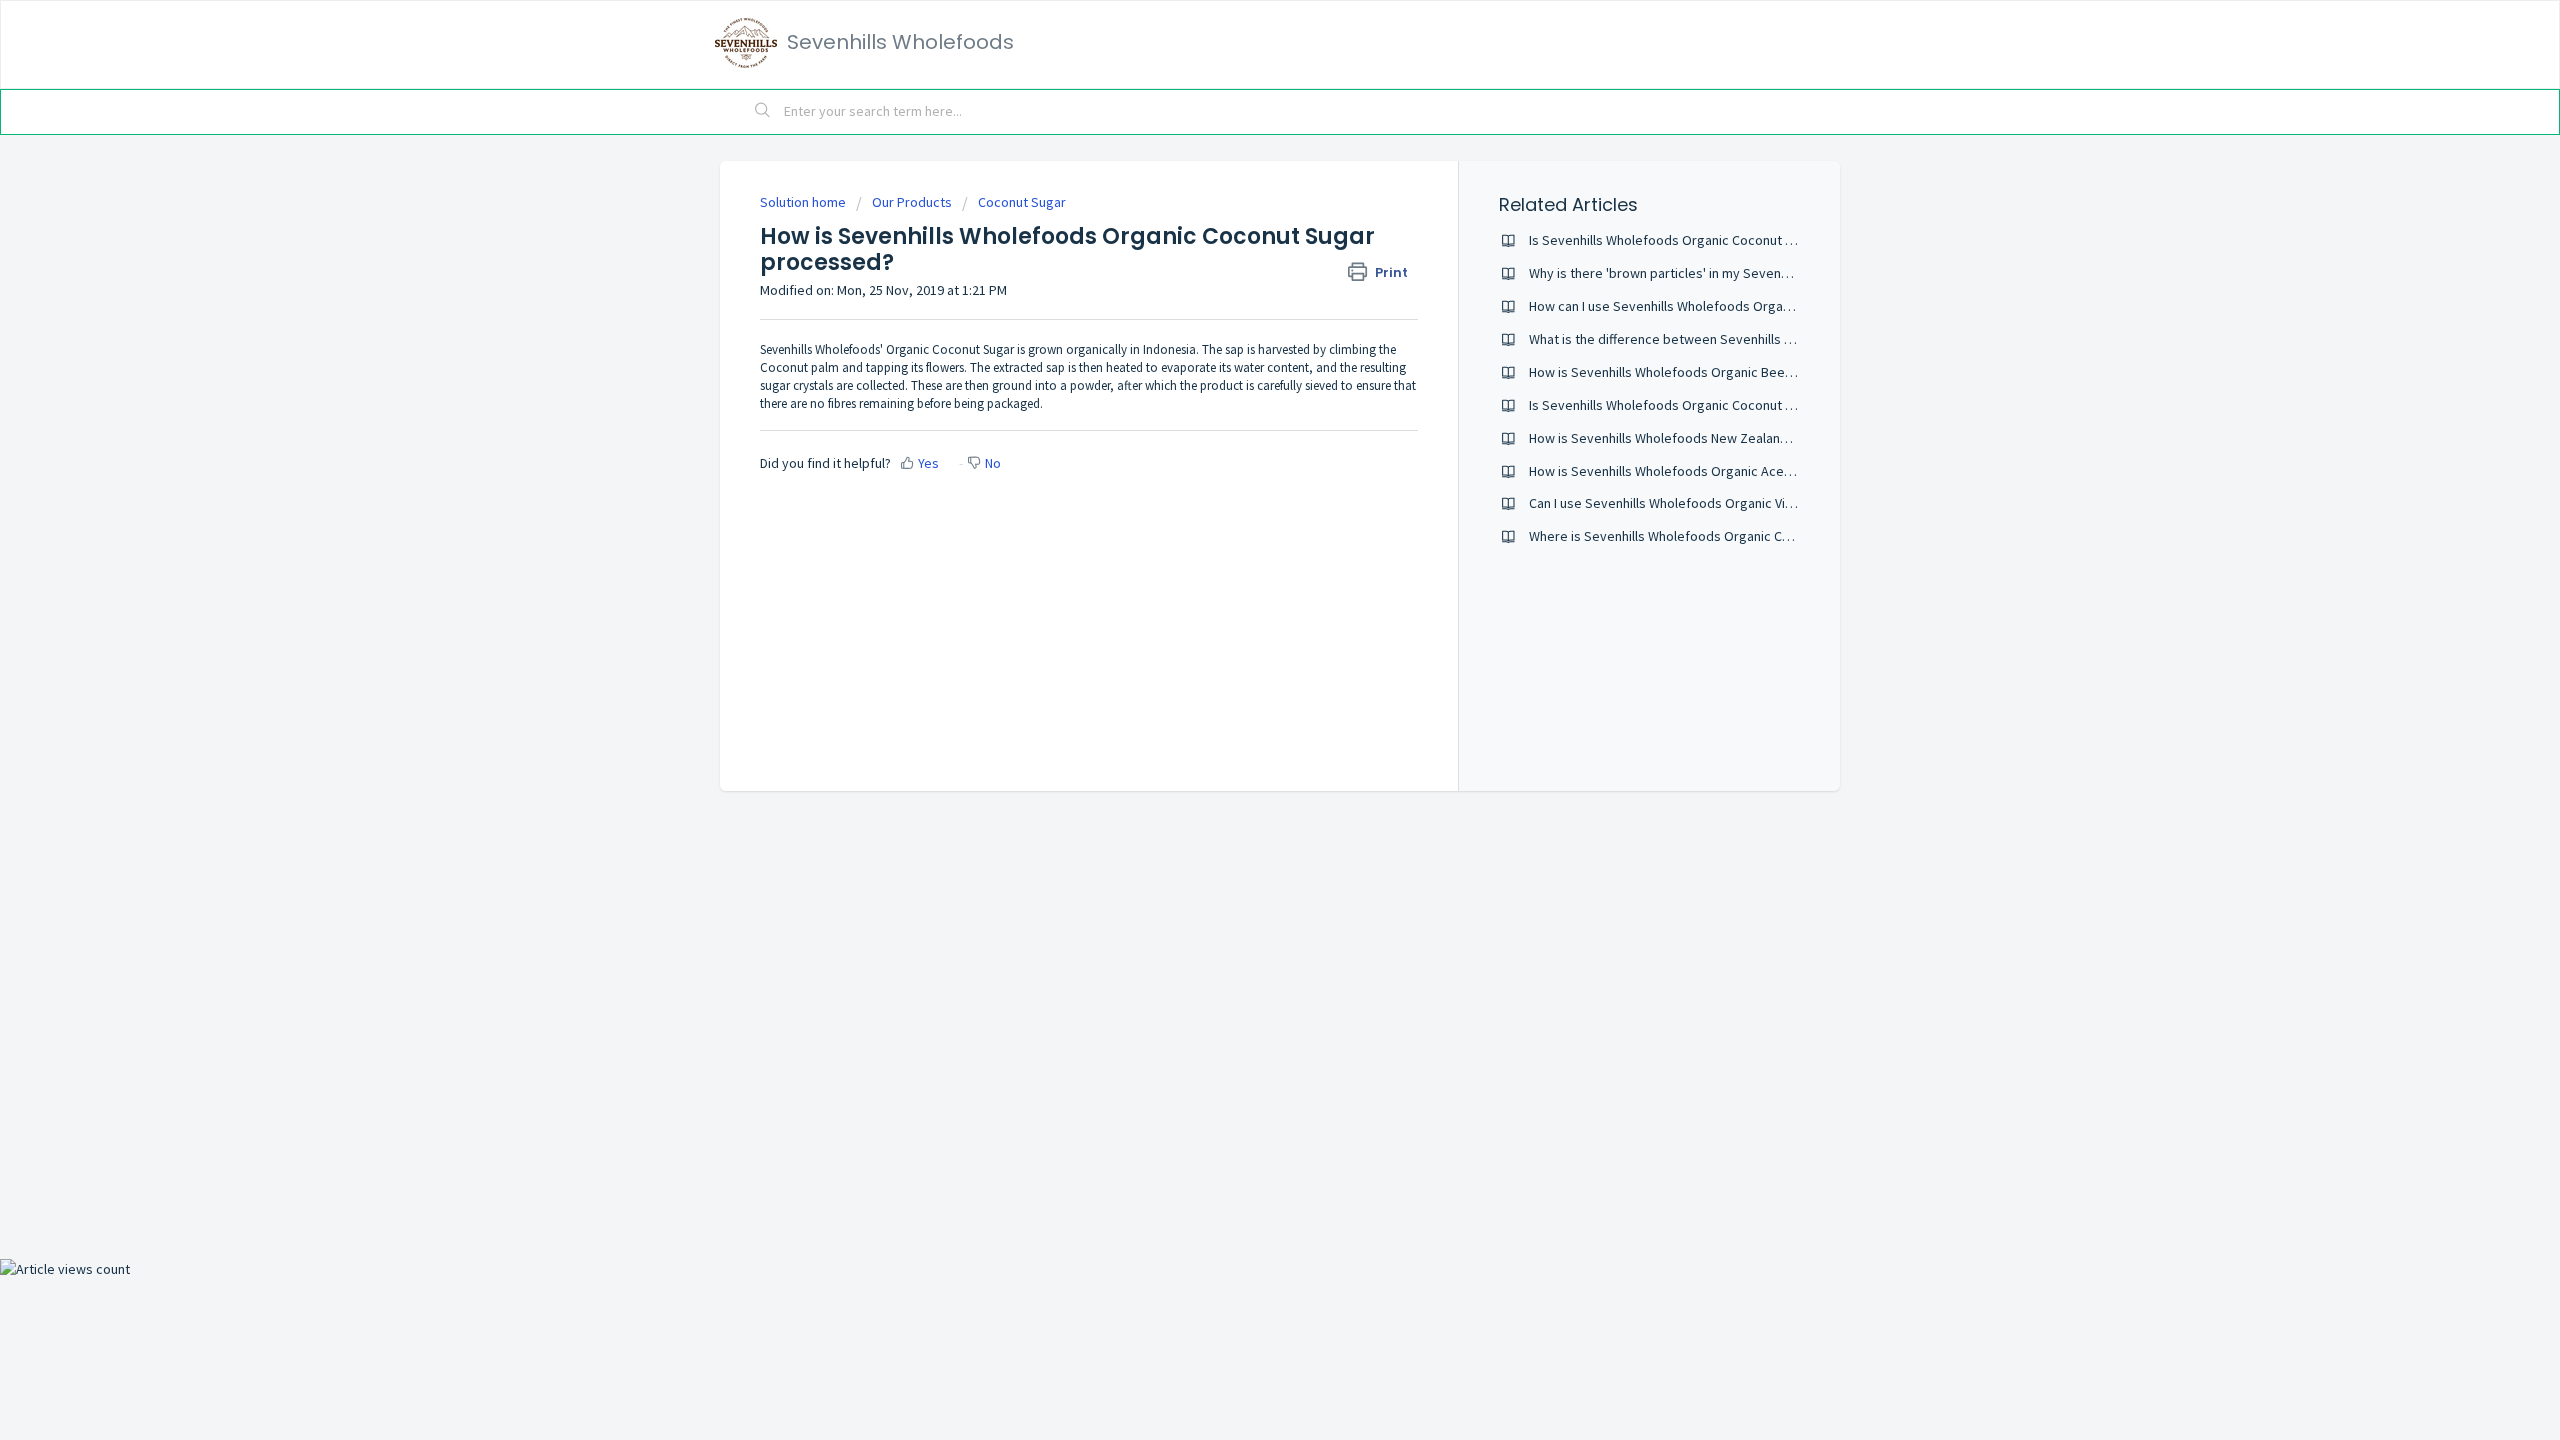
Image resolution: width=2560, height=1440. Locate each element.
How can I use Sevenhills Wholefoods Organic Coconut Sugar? (1713, 306)
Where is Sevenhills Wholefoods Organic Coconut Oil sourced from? (1731, 536)
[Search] (763, 112)
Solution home (804, 202)
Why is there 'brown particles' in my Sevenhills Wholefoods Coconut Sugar (1750, 273)
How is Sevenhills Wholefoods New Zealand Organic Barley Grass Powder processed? (1785, 438)
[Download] (1243, 464)
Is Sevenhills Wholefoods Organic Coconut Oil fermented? (1702, 405)
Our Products (912, 202)
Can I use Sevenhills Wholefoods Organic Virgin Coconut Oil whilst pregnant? (1755, 503)
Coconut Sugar (1022, 202)
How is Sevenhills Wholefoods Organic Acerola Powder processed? (1730, 471)
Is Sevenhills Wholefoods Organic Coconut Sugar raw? (1690, 240)
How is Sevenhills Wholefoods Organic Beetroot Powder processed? (1735, 372)
